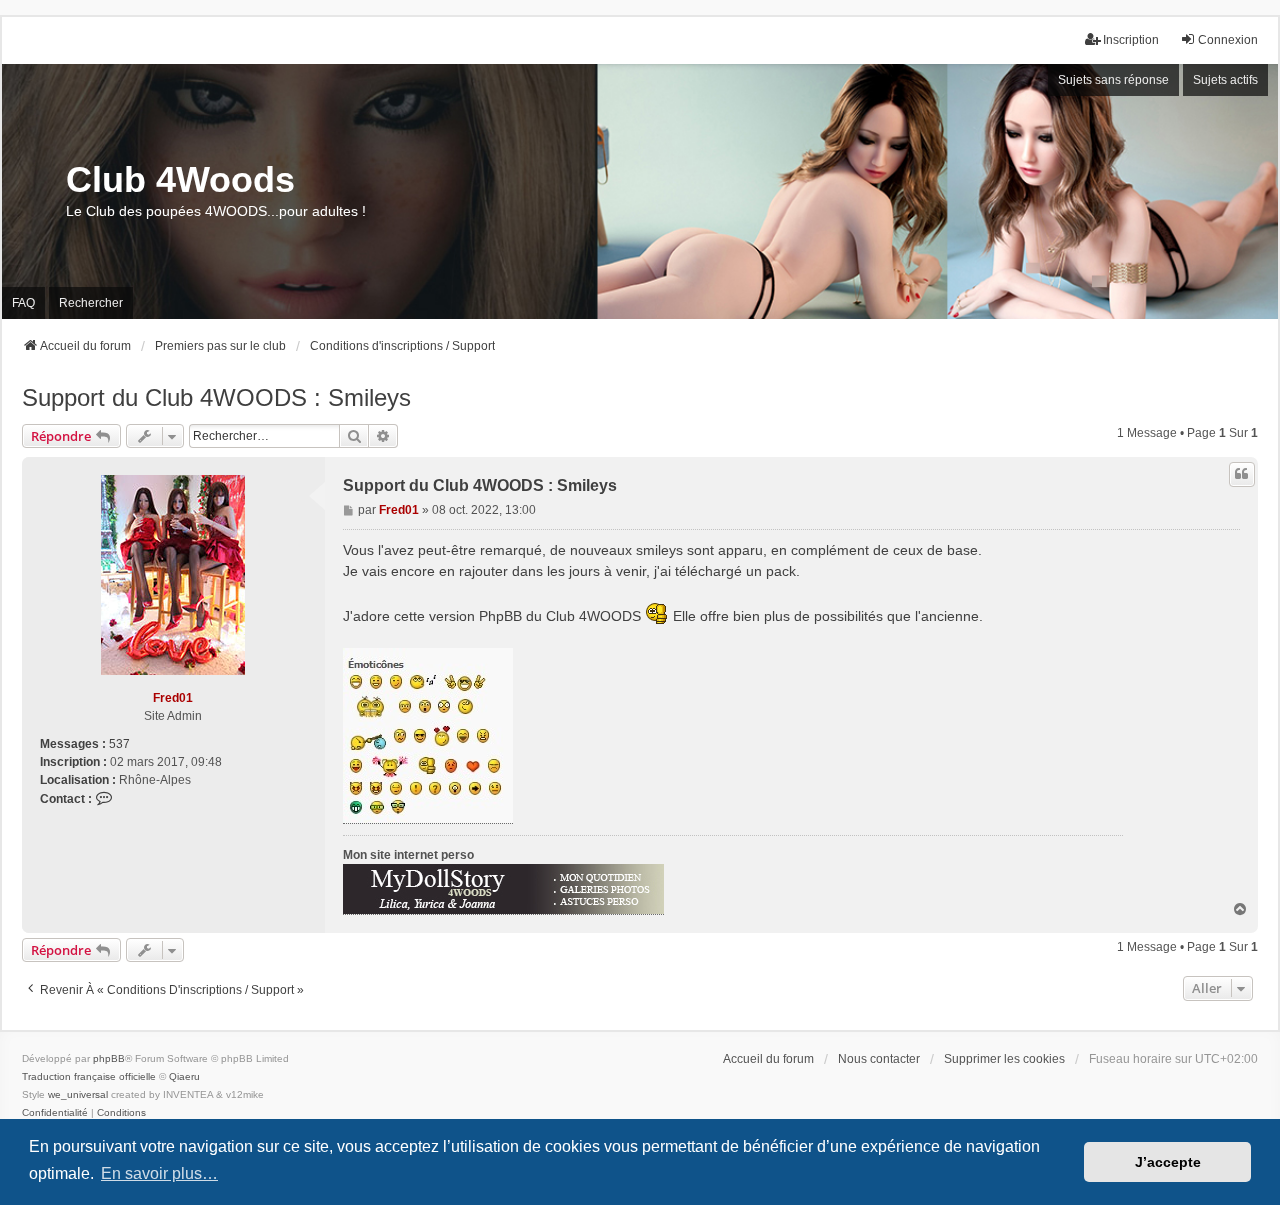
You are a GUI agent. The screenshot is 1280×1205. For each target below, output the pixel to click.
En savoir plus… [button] (159, 1173)
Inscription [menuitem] (1131, 40)
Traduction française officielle (89, 1076)
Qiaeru (184, 1076)
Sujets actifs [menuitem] (1225, 80)
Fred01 (173, 698)
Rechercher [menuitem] (91, 303)
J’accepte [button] (1168, 1162)
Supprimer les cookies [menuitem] (1004, 1059)
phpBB (109, 1058)
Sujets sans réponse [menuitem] (1113, 80)
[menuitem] (55, 1113)
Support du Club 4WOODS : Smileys (216, 397)
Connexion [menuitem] (1228, 40)
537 (119, 744)
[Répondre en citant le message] (1242, 474)
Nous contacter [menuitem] (879, 1059)
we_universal (78, 1094)
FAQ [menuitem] (23, 303)
